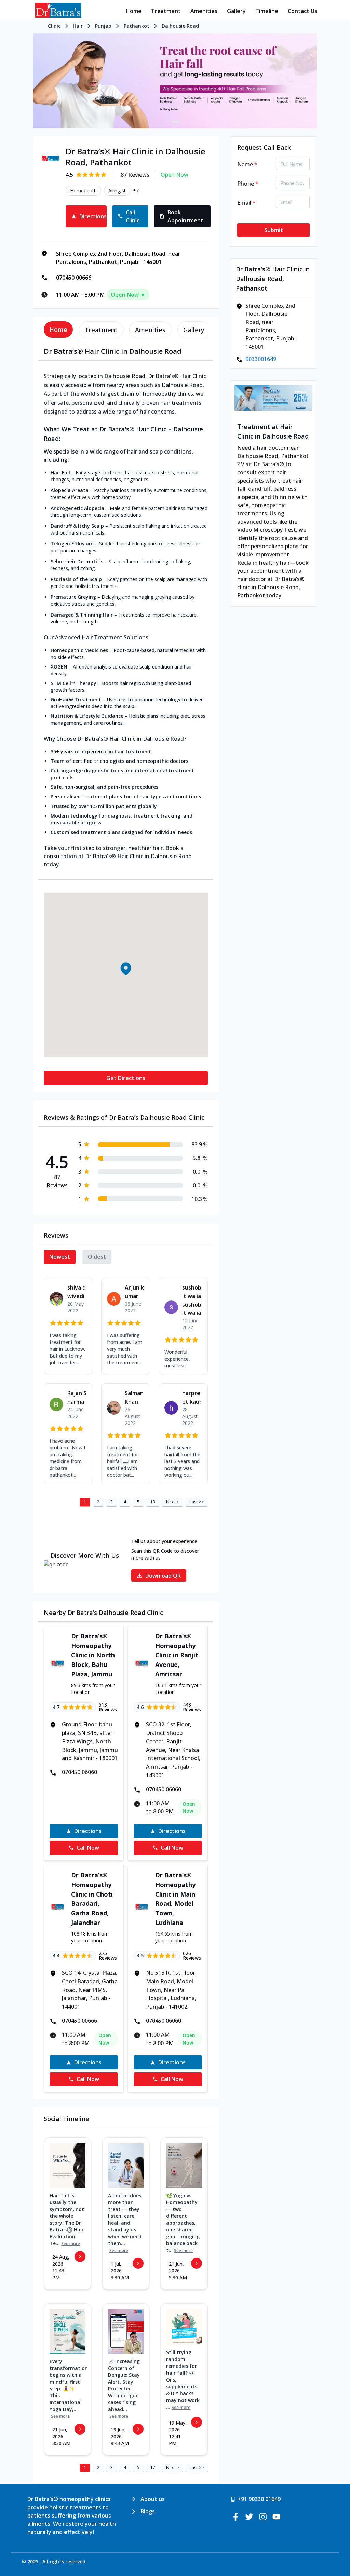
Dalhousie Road (180, 26)
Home (134, 11)
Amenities (204, 11)
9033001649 (261, 359)
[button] (126, 969)
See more (71, 2244)
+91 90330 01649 (259, 2499)
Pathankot (137, 26)
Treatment (166, 11)
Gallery (236, 11)
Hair (78, 26)
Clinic (54, 26)
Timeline (267, 11)
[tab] (58, 329)
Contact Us (302, 11)
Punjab (103, 26)
